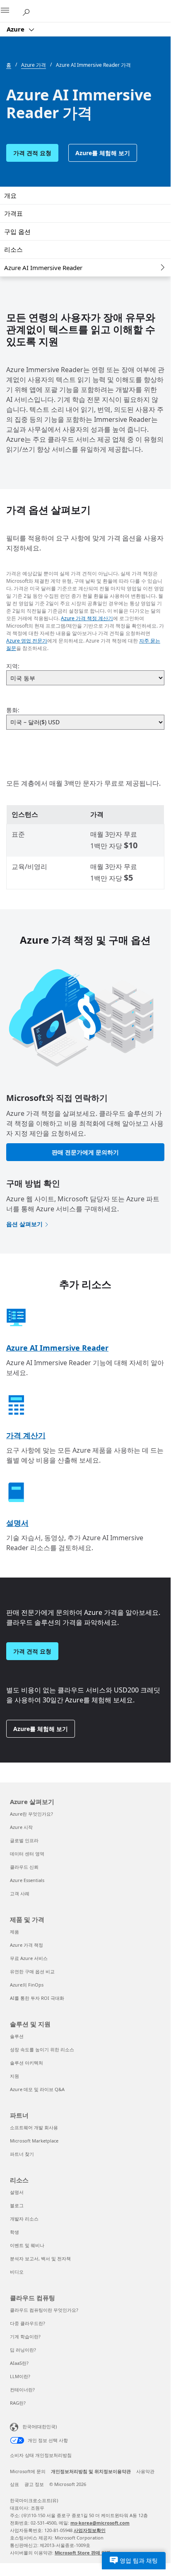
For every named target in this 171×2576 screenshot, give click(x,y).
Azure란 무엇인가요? (31, 1814)
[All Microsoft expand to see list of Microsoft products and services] (10, 11)
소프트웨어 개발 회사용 (34, 2127)
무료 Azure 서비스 (29, 1958)
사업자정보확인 (90, 2530)
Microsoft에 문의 (28, 2471)
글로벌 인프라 (24, 1840)
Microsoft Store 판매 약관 (83, 2553)
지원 (14, 2076)
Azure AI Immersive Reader (43, 268)
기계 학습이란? (25, 2336)
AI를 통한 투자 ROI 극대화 (37, 1998)
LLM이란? (20, 2376)
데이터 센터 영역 (27, 1854)
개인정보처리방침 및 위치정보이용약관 (91, 2471)
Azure (16, 29)
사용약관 (145, 2471)
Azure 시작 (21, 1827)
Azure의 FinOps (27, 1985)
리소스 (13, 249)
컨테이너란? (22, 2390)
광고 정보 (34, 2484)
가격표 (13, 213)
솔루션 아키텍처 (26, 2063)
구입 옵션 (17, 231)
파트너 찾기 (22, 2154)
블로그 (17, 2205)
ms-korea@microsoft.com (100, 2523)
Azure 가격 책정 (26, 1945)
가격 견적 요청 (32, 153)
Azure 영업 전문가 (27, 641)
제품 (14, 1932)
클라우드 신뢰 (24, 1867)
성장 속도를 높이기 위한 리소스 (42, 2049)
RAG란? (18, 2403)
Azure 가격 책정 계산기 (87, 618)
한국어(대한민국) (40, 2426)
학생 (14, 2232)
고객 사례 (20, 1893)
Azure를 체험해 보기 (103, 153)
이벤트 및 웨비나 (27, 2245)
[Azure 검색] (29, 11)
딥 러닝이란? (23, 2350)
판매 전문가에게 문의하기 (85, 1152)
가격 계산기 (26, 1435)
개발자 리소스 (24, 2219)
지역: (13, 666)
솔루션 (17, 2036)
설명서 (17, 1523)
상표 (14, 2484)
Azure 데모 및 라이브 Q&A (37, 2089)
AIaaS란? (19, 2363)
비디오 (17, 2272)
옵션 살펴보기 (24, 1224)
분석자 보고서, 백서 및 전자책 (40, 2258)
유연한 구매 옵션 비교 (32, 1971)
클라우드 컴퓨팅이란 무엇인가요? (44, 2310)
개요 (10, 195)
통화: (13, 710)
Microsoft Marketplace (34, 2141)
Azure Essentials (27, 1880)
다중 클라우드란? (28, 2323)
